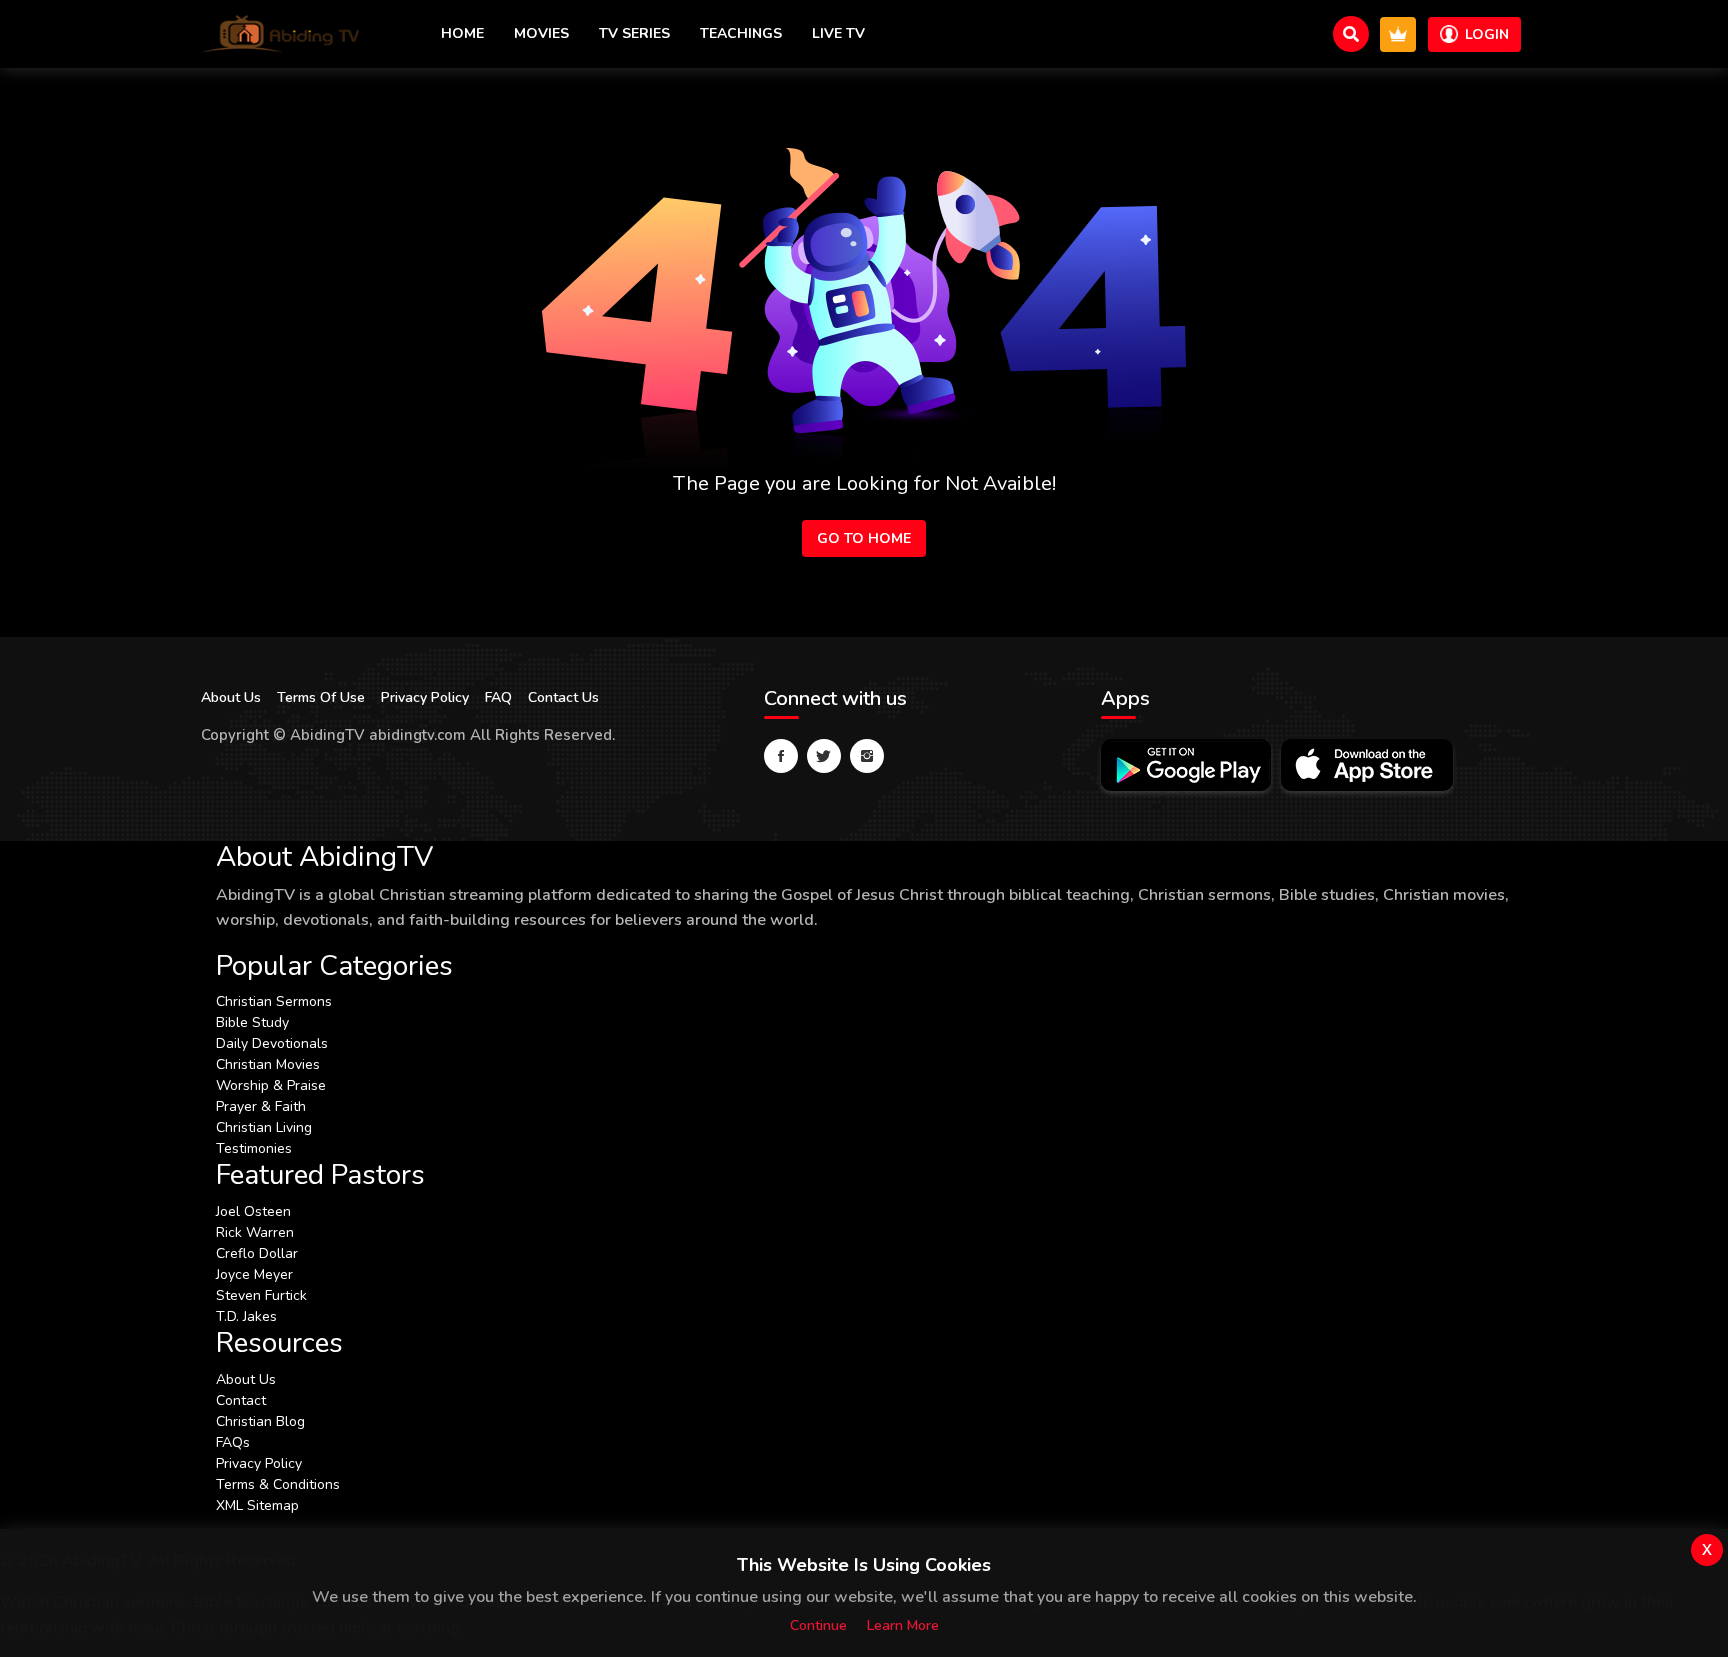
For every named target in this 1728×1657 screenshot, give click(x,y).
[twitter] (824, 756)
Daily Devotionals (272, 1043)
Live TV (838, 33)
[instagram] (867, 756)
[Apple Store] (1367, 765)
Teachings (741, 33)
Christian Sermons (274, 1001)
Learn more (903, 1625)
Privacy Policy (425, 697)
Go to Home (864, 538)
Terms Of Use (321, 697)
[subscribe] (1398, 34)
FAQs (233, 1442)
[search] (1351, 34)
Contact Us (563, 697)
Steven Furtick (261, 1295)
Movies (541, 33)
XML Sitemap (257, 1505)
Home (462, 33)
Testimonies (254, 1148)
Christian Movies (268, 1064)
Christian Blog (260, 1421)
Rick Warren (255, 1232)
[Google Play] (1186, 765)
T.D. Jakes (246, 1316)
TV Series (634, 33)
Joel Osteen (253, 1211)
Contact (241, 1400)
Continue (818, 1625)
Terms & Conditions (278, 1484)
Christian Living (264, 1127)
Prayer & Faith (261, 1106)
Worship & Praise (271, 1085)
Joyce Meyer (254, 1274)
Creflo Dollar (257, 1253)
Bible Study (252, 1022)
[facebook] (781, 756)
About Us (231, 697)
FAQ (498, 697)
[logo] (281, 34)
